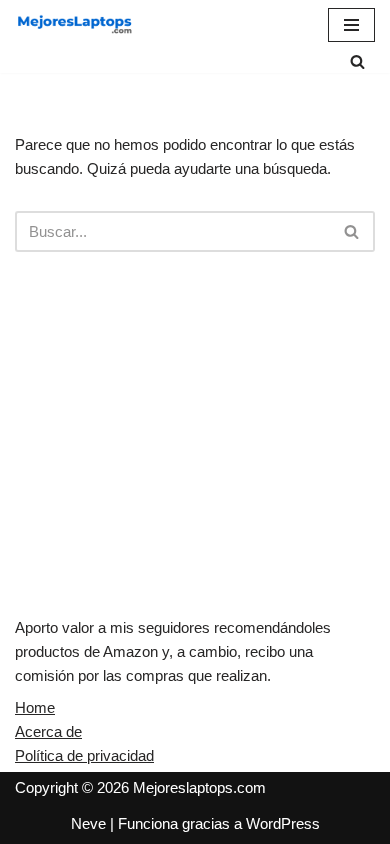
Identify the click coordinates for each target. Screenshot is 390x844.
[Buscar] (357, 61)
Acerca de (48, 731)
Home (35, 707)
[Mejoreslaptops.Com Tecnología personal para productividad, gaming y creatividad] (75, 25)
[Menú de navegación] (351, 25)
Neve (88, 823)
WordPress (283, 823)
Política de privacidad (84, 755)
